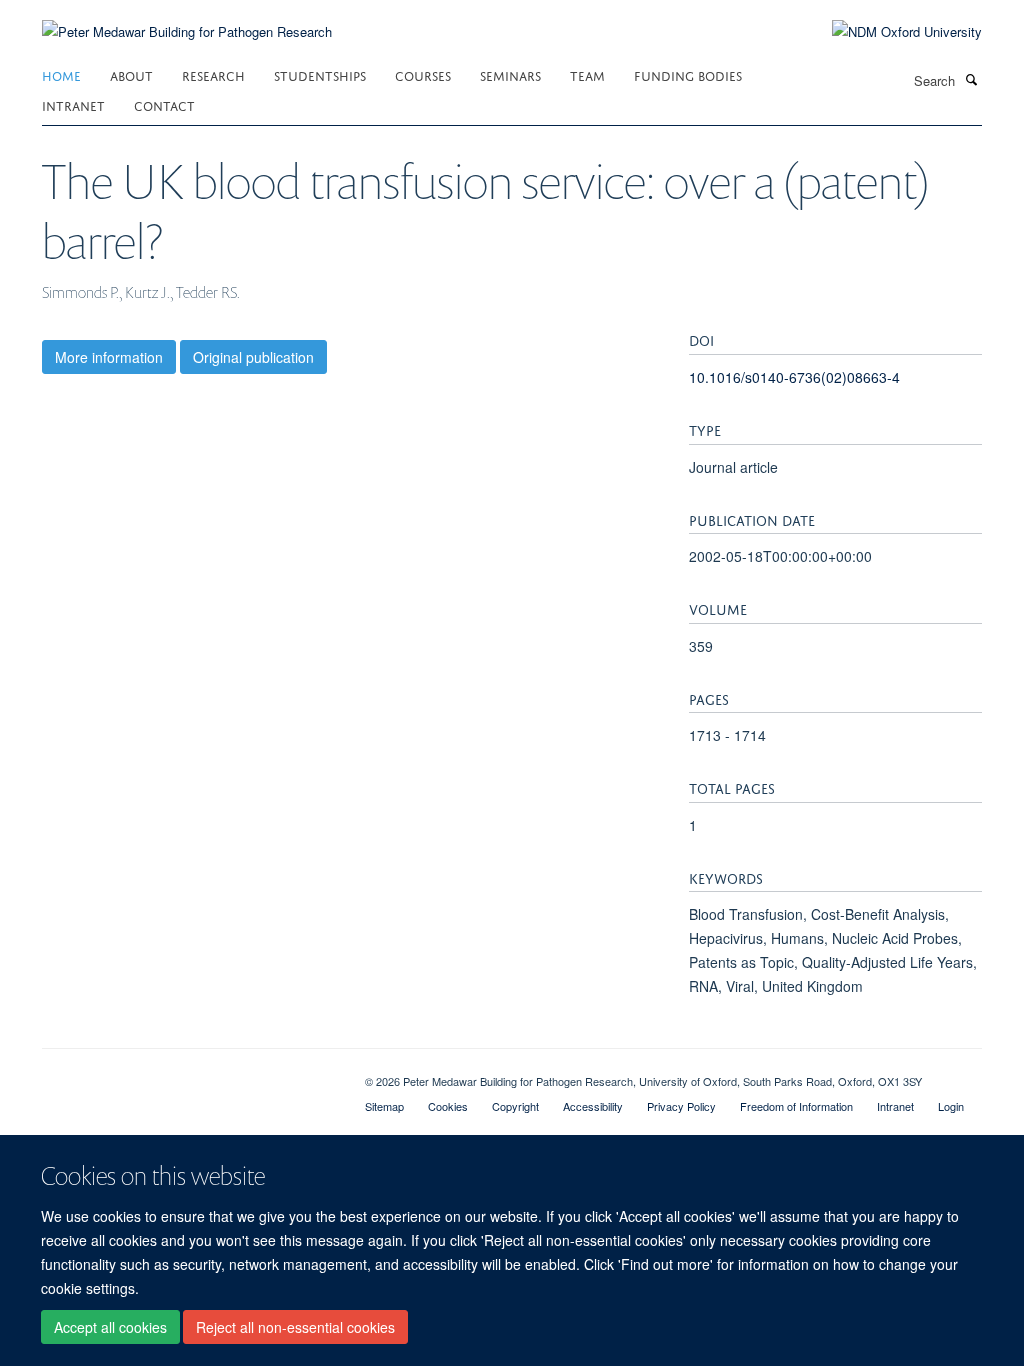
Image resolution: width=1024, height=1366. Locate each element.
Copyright (515, 1106)
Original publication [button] (253, 357)
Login (951, 1106)
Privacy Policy (681, 1106)
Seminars (510, 74)
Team (587, 74)
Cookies (448, 1106)
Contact (164, 104)
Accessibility (593, 1106)
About (131, 74)
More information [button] (109, 357)
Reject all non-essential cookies (295, 1327)
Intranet (73, 104)
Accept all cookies (110, 1327)
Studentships (320, 74)
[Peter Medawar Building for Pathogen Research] (187, 19)
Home (61, 74)
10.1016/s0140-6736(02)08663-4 (794, 377)
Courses (423, 74)
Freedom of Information (796, 1106)
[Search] (971, 79)
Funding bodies (688, 74)
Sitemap (384, 1106)
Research (213, 74)
